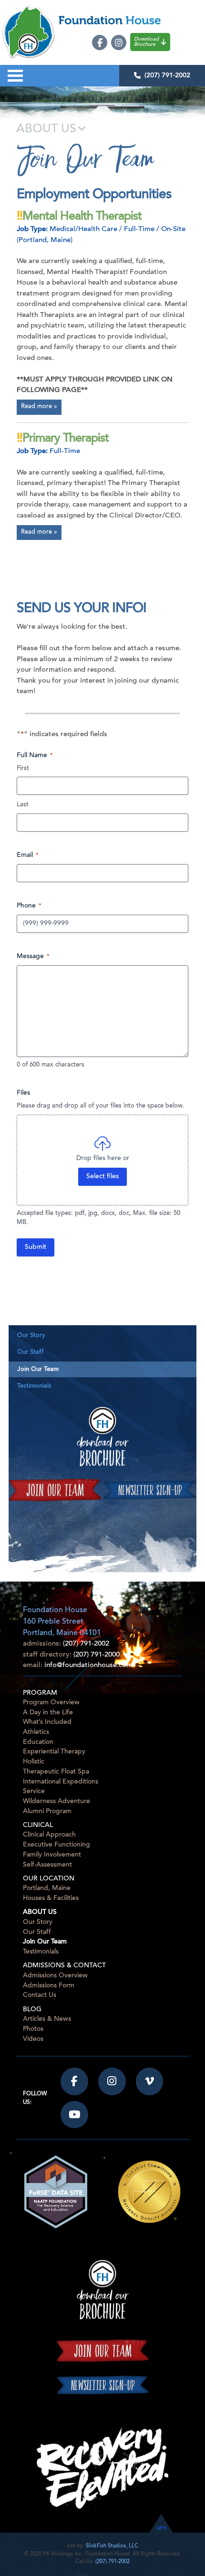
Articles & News (47, 2019)
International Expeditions (61, 1782)
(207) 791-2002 (167, 75)
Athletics (36, 1732)
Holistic (34, 1762)
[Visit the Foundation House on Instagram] (112, 2081)
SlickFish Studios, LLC (112, 2546)
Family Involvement (52, 1855)
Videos (33, 2039)
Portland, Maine (47, 1888)
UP (159, 2528)
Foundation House (131, 20)
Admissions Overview (55, 1976)
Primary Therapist (66, 439)
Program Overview (51, 1703)
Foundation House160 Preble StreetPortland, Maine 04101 (62, 1622)
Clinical (38, 1826)
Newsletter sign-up (150, 1490)
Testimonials (34, 1386)
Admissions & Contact (64, 1966)
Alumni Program (47, 1811)
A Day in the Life (48, 1713)
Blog (32, 2010)
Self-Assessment (47, 1865)
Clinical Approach (49, 1835)
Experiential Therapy (54, 1752)
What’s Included (47, 1722)
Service (34, 1791)
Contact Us (40, 1995)
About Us (40, 1912)
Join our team (55, 1490)
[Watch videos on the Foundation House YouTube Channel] (74, 2115)
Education (38, 1742)
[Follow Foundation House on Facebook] (74, 2081)
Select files (102, 1177)
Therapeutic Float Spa (56, 1772)
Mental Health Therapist (82, 217)
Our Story (31, 1336)
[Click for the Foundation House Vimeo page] (150, 2081)
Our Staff (31, 1352)
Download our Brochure (103, 1436)
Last (23, 805)
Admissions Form (49, 1986)
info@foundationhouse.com (88, 1665)
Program (40, 1693)
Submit (36, 1247)
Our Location (49, 1879)
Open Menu (15, 76)
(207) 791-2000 (97, 1655)
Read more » (39, 407)
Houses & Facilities (51, 1898)
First (23, 768)
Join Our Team (38, 1369)
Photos (33, 2029)
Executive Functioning (56, 1845)
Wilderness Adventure (56, 1801)
